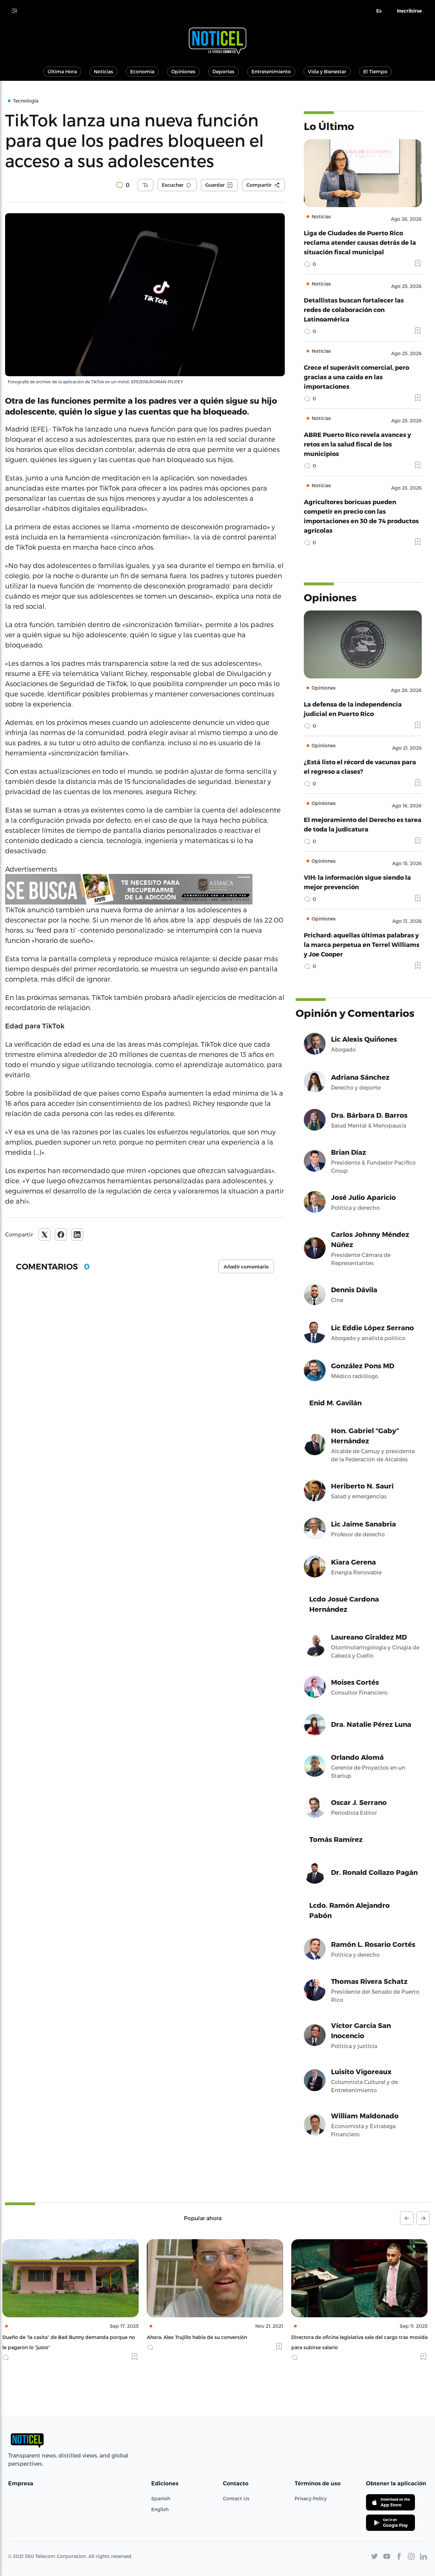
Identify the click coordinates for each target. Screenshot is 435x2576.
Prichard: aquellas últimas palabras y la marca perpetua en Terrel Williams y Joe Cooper (362, 944)
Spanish (161, 2498)
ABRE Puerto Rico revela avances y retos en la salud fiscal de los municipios (357, 444)
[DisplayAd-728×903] (145, 889)
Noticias (103, 71)
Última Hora (62, 71)
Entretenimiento (271, 71)
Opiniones (183, 71)
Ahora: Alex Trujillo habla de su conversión (55, 2337)
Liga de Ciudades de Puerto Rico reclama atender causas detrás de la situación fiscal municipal (360, 242)
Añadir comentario (246, 1267)
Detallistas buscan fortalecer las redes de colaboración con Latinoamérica (354, 309)
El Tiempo (375, 71)
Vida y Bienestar (327, 71)
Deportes (223, 71)
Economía (142, 71)
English (160, 2509)
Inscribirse (409, 11)
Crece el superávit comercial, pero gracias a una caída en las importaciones (356, 377)
